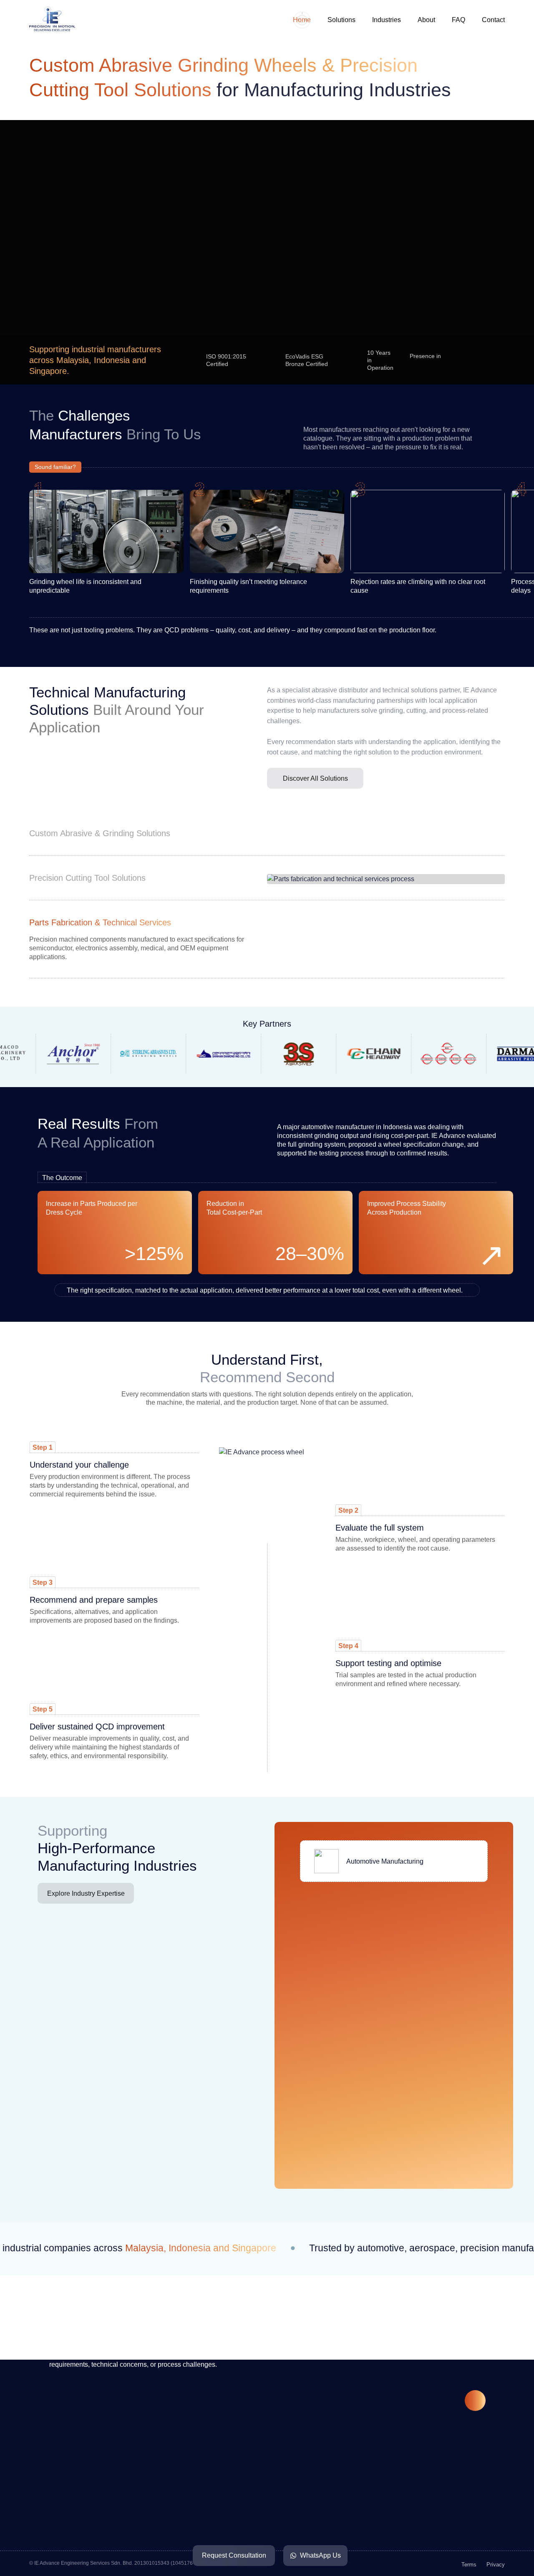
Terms (469, 2565)
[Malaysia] (453, 360)
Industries (387, 20)
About (426, 20)
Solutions (341, 20)
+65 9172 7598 (406, 2492)
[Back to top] (475, 2401)
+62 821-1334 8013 (253, 2509)
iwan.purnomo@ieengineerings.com (278, 2540)
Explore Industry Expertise (86, 1893)
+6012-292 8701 (90, 2518)
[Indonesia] (475, 360)
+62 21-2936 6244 (252, 2525)
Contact (493, 20)
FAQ (458, 20)
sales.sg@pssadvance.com (424, 2507)
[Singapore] (497, 360)
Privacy (496, 2565)
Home (302, 20)
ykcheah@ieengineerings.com (111, 2549)
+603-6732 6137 (90, 2533)
